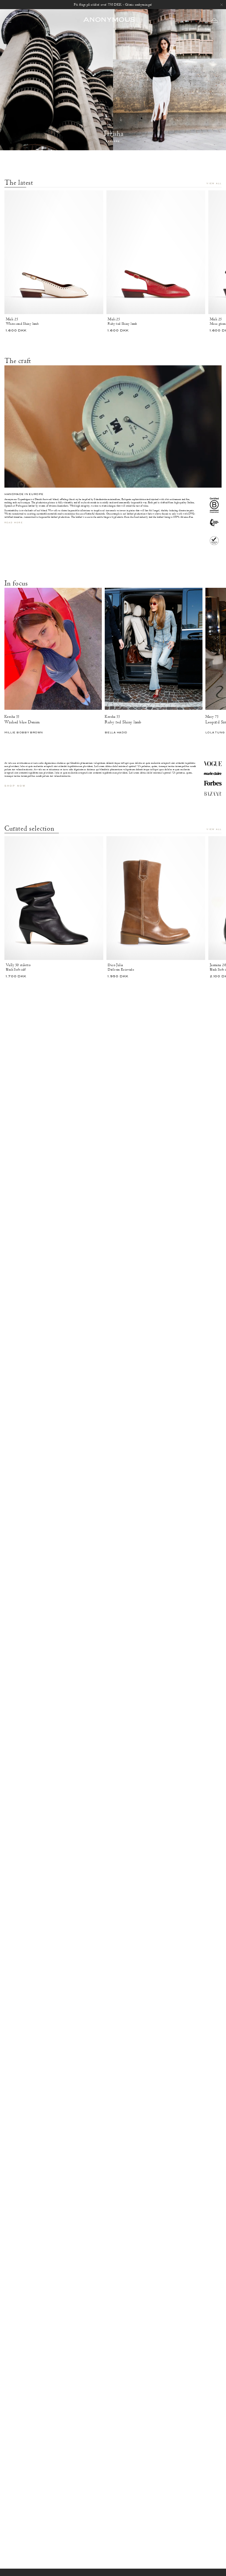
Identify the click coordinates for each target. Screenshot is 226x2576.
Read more (14, 523)
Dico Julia (115, 965)
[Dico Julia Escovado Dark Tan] (156, 898)
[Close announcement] (222, 5)
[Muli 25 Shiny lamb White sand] (54, 252)
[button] (214, 20)
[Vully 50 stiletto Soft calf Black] (54, 898)
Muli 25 (12, 319)
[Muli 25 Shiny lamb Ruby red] (156, 252)
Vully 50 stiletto (18, 965)
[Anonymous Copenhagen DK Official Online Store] (109, 20)
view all (214, 184)
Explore (113, 142)
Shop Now (15, 786)
